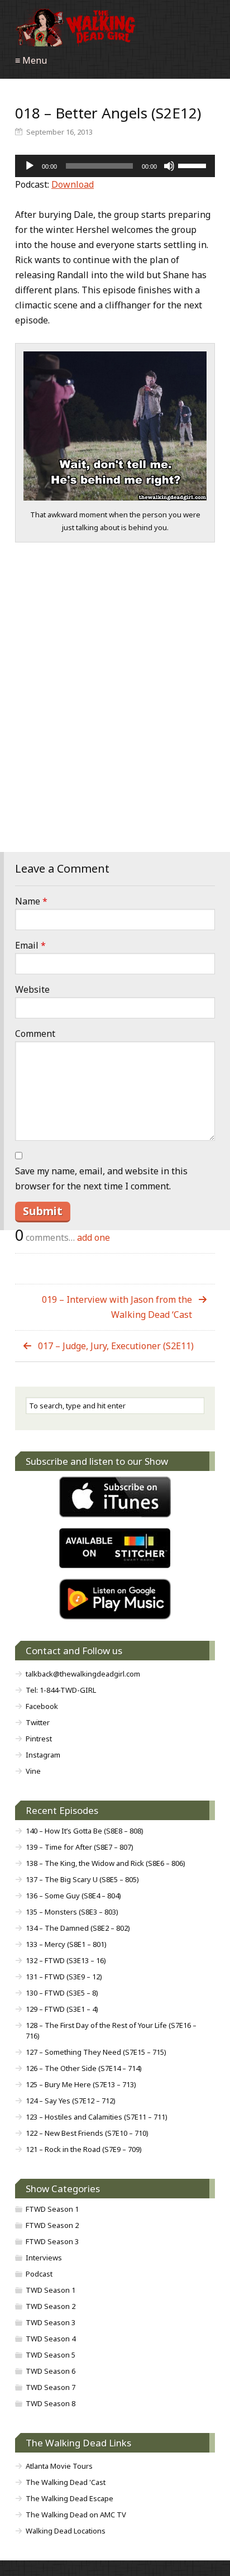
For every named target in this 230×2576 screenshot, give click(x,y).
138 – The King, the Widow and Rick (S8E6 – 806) (106, 1863)
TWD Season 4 (51, 2339)
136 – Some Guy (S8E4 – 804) (73, 1896)
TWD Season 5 (51, 2355)
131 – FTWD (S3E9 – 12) (64, 1977)
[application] (115, 166)
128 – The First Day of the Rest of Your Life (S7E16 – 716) (111, 2030)
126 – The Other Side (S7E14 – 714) (84, 2068)
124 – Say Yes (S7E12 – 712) (71, 2101)
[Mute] (169, 166)
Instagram (43, 1755)
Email (30, 945)
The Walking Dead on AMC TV (76, 2515)
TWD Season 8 (51, 2403)
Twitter (38, 1722)
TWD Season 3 (51, 2322)
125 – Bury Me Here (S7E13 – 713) (81, 2084)
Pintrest (39, 1739)
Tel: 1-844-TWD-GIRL (61, 1690)
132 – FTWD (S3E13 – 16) (66, 1960)
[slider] (194, 165)
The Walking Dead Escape (70, 2498)
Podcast (39, 2274)
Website (32, 989)
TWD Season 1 (51, 2290)
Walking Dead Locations (66, 2531)
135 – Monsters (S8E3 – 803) (72, 1912)
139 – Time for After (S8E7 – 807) (80, 1847)
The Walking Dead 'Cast (66, 2482)
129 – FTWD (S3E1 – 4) (62, 2009)
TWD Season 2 (51, 2306)
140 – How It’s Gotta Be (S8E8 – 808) (85, 1831)
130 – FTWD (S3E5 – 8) (62, 1993)
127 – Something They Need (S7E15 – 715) (96, 2052)
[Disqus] (115, 712)
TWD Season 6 (51, 2371)
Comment (35, 1034)
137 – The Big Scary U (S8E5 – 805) (82, 1879)
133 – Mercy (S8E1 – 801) (66, 1944)
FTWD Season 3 (52, 2241)
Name (31, 901)
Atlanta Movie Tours (59, 2466)
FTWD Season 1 (52, 2209)
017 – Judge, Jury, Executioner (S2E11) (116, 1346)
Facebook (42, 1706)
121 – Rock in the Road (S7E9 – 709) (84, 2149)
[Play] (30, 166)
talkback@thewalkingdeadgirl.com (83, 1674)
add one (94, 1237)
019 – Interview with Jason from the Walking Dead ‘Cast (117, 1307)
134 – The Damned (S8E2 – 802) (78, 1928)
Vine (33, 1771)
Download (73, 184)
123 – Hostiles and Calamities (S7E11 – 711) (97, 2117)
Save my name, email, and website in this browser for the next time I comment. (101, 1179)
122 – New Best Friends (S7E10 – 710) (87, 2133)
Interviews (44, 2258)
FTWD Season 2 (52, 2225)
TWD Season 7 (51, 2387)
